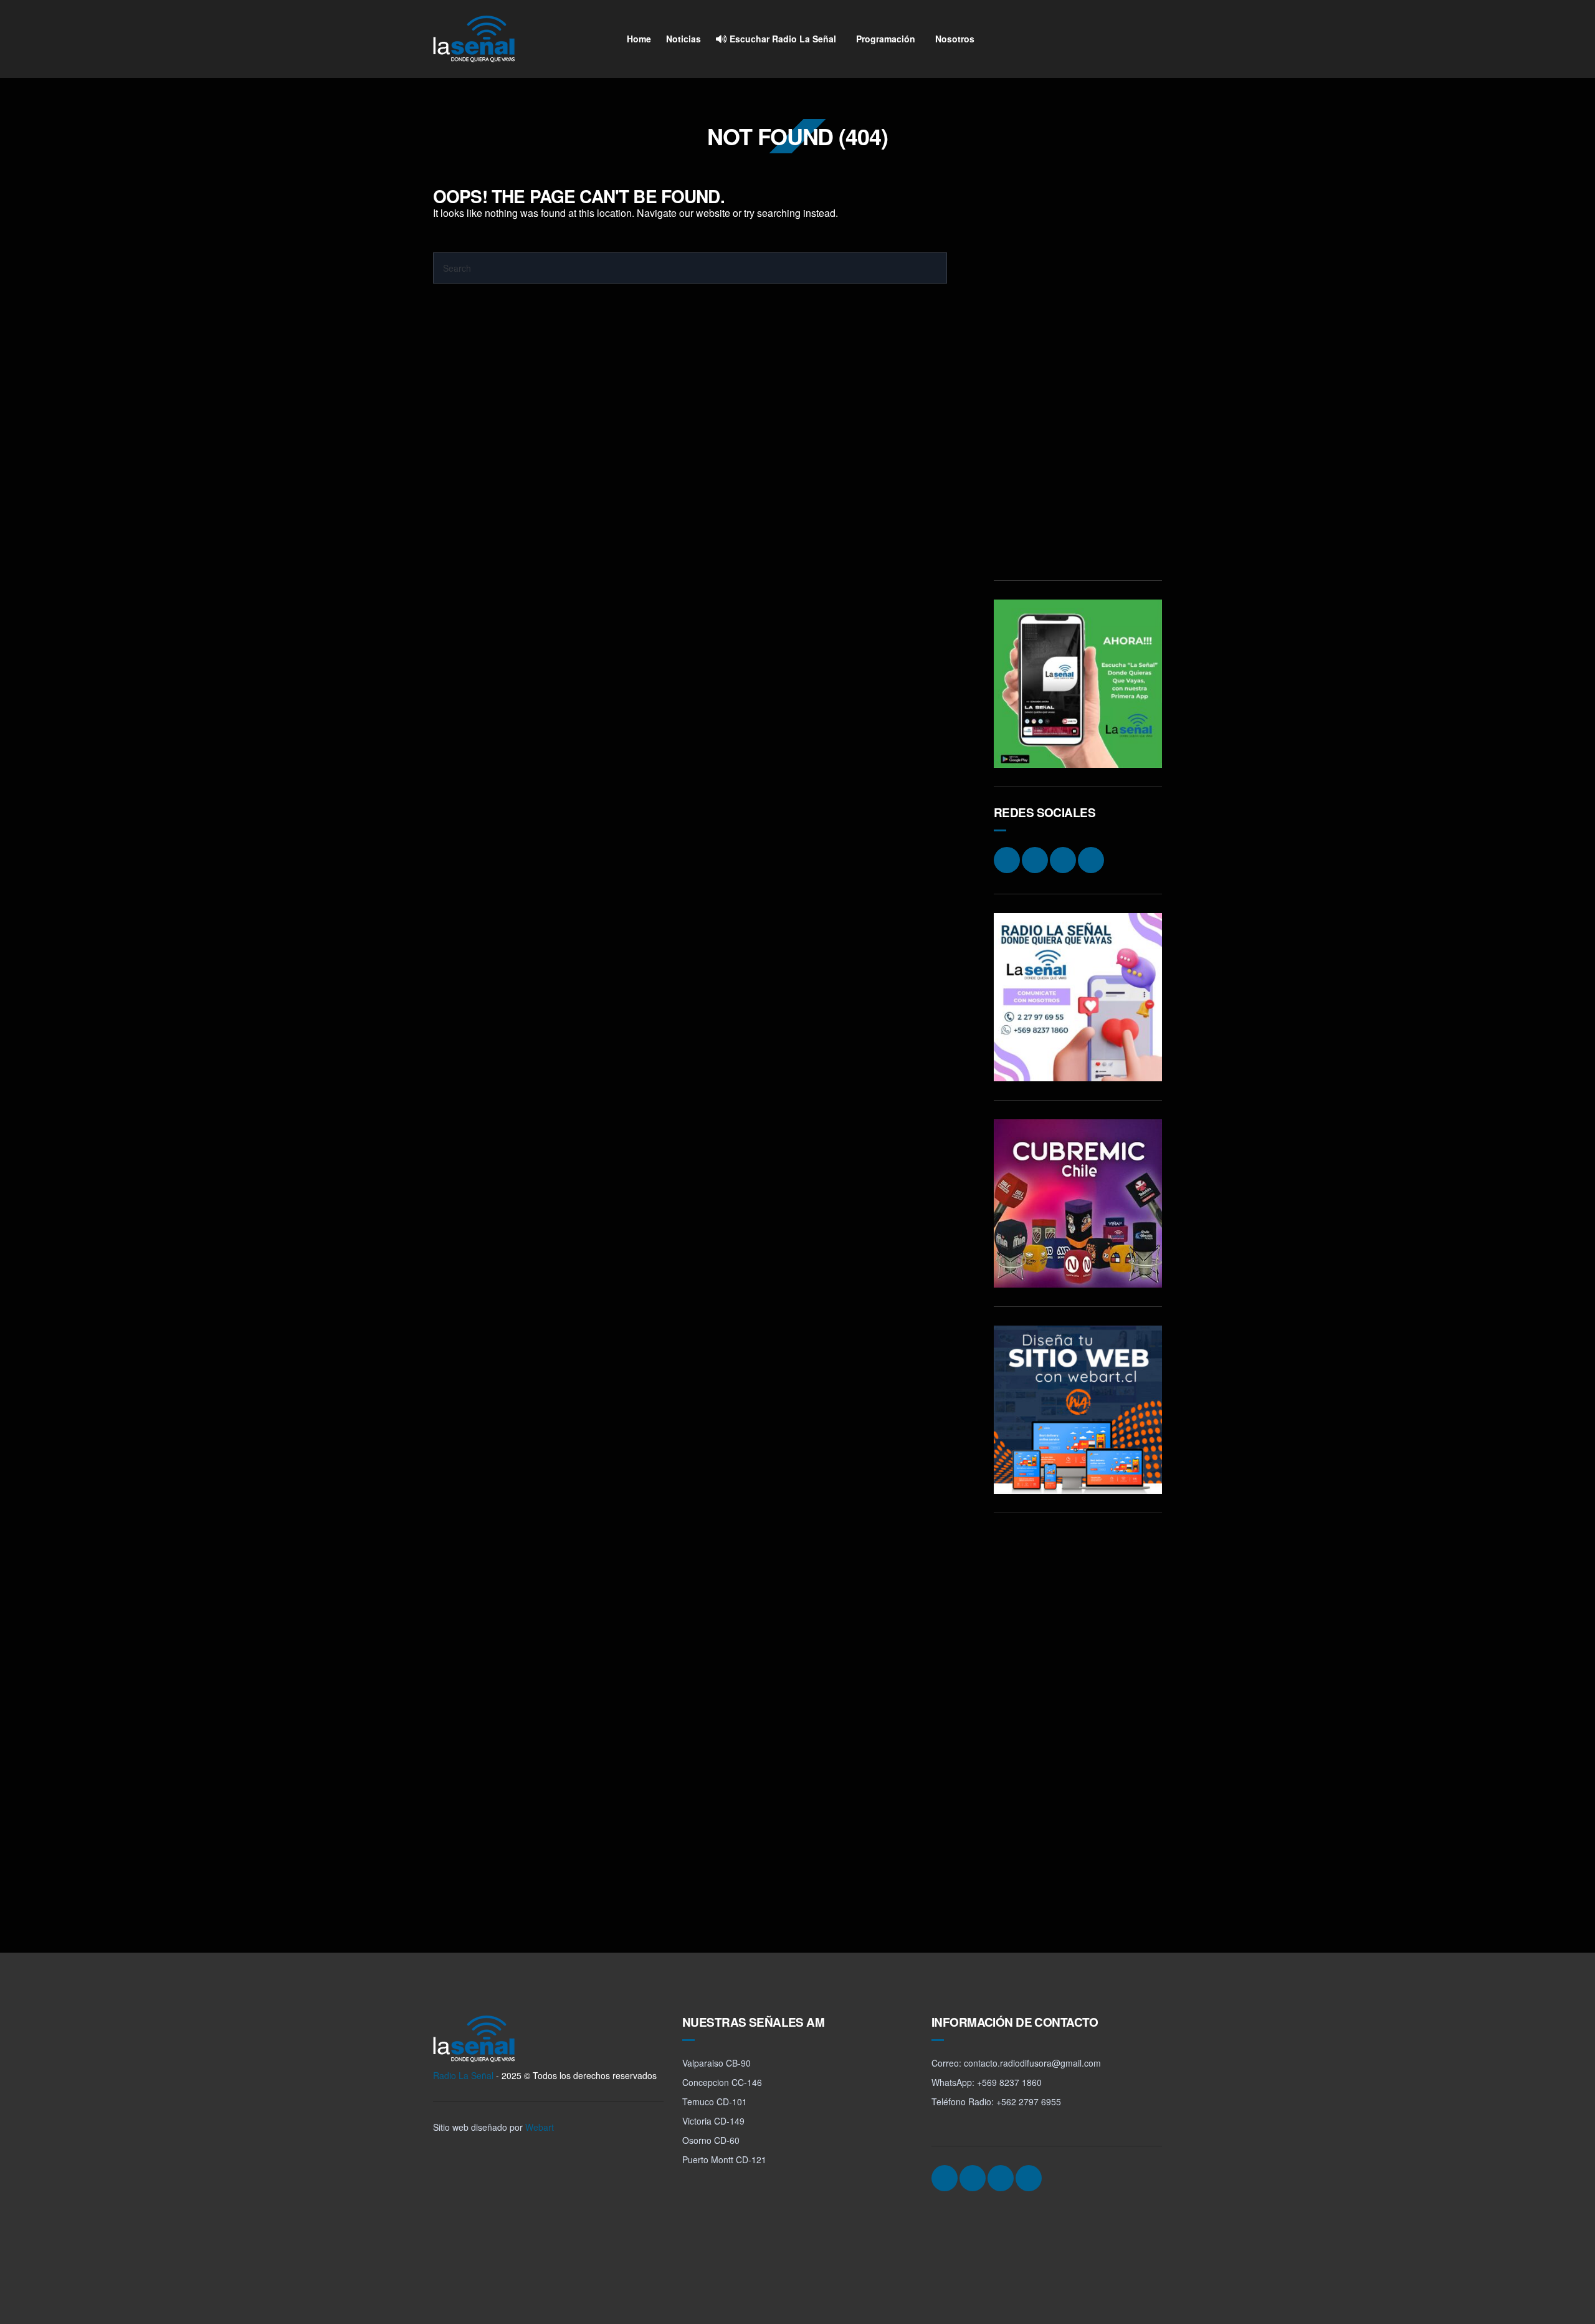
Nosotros (955, 39)
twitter (1126, 39)
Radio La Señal (463, 2075)
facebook (1103, 39)
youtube (1150, 39)
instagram (1079, 39)
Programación (886, 39)
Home (639, 39)
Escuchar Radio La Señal (782, 39)
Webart (540, 2127)
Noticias (683, 39)
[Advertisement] (1078, 375)
